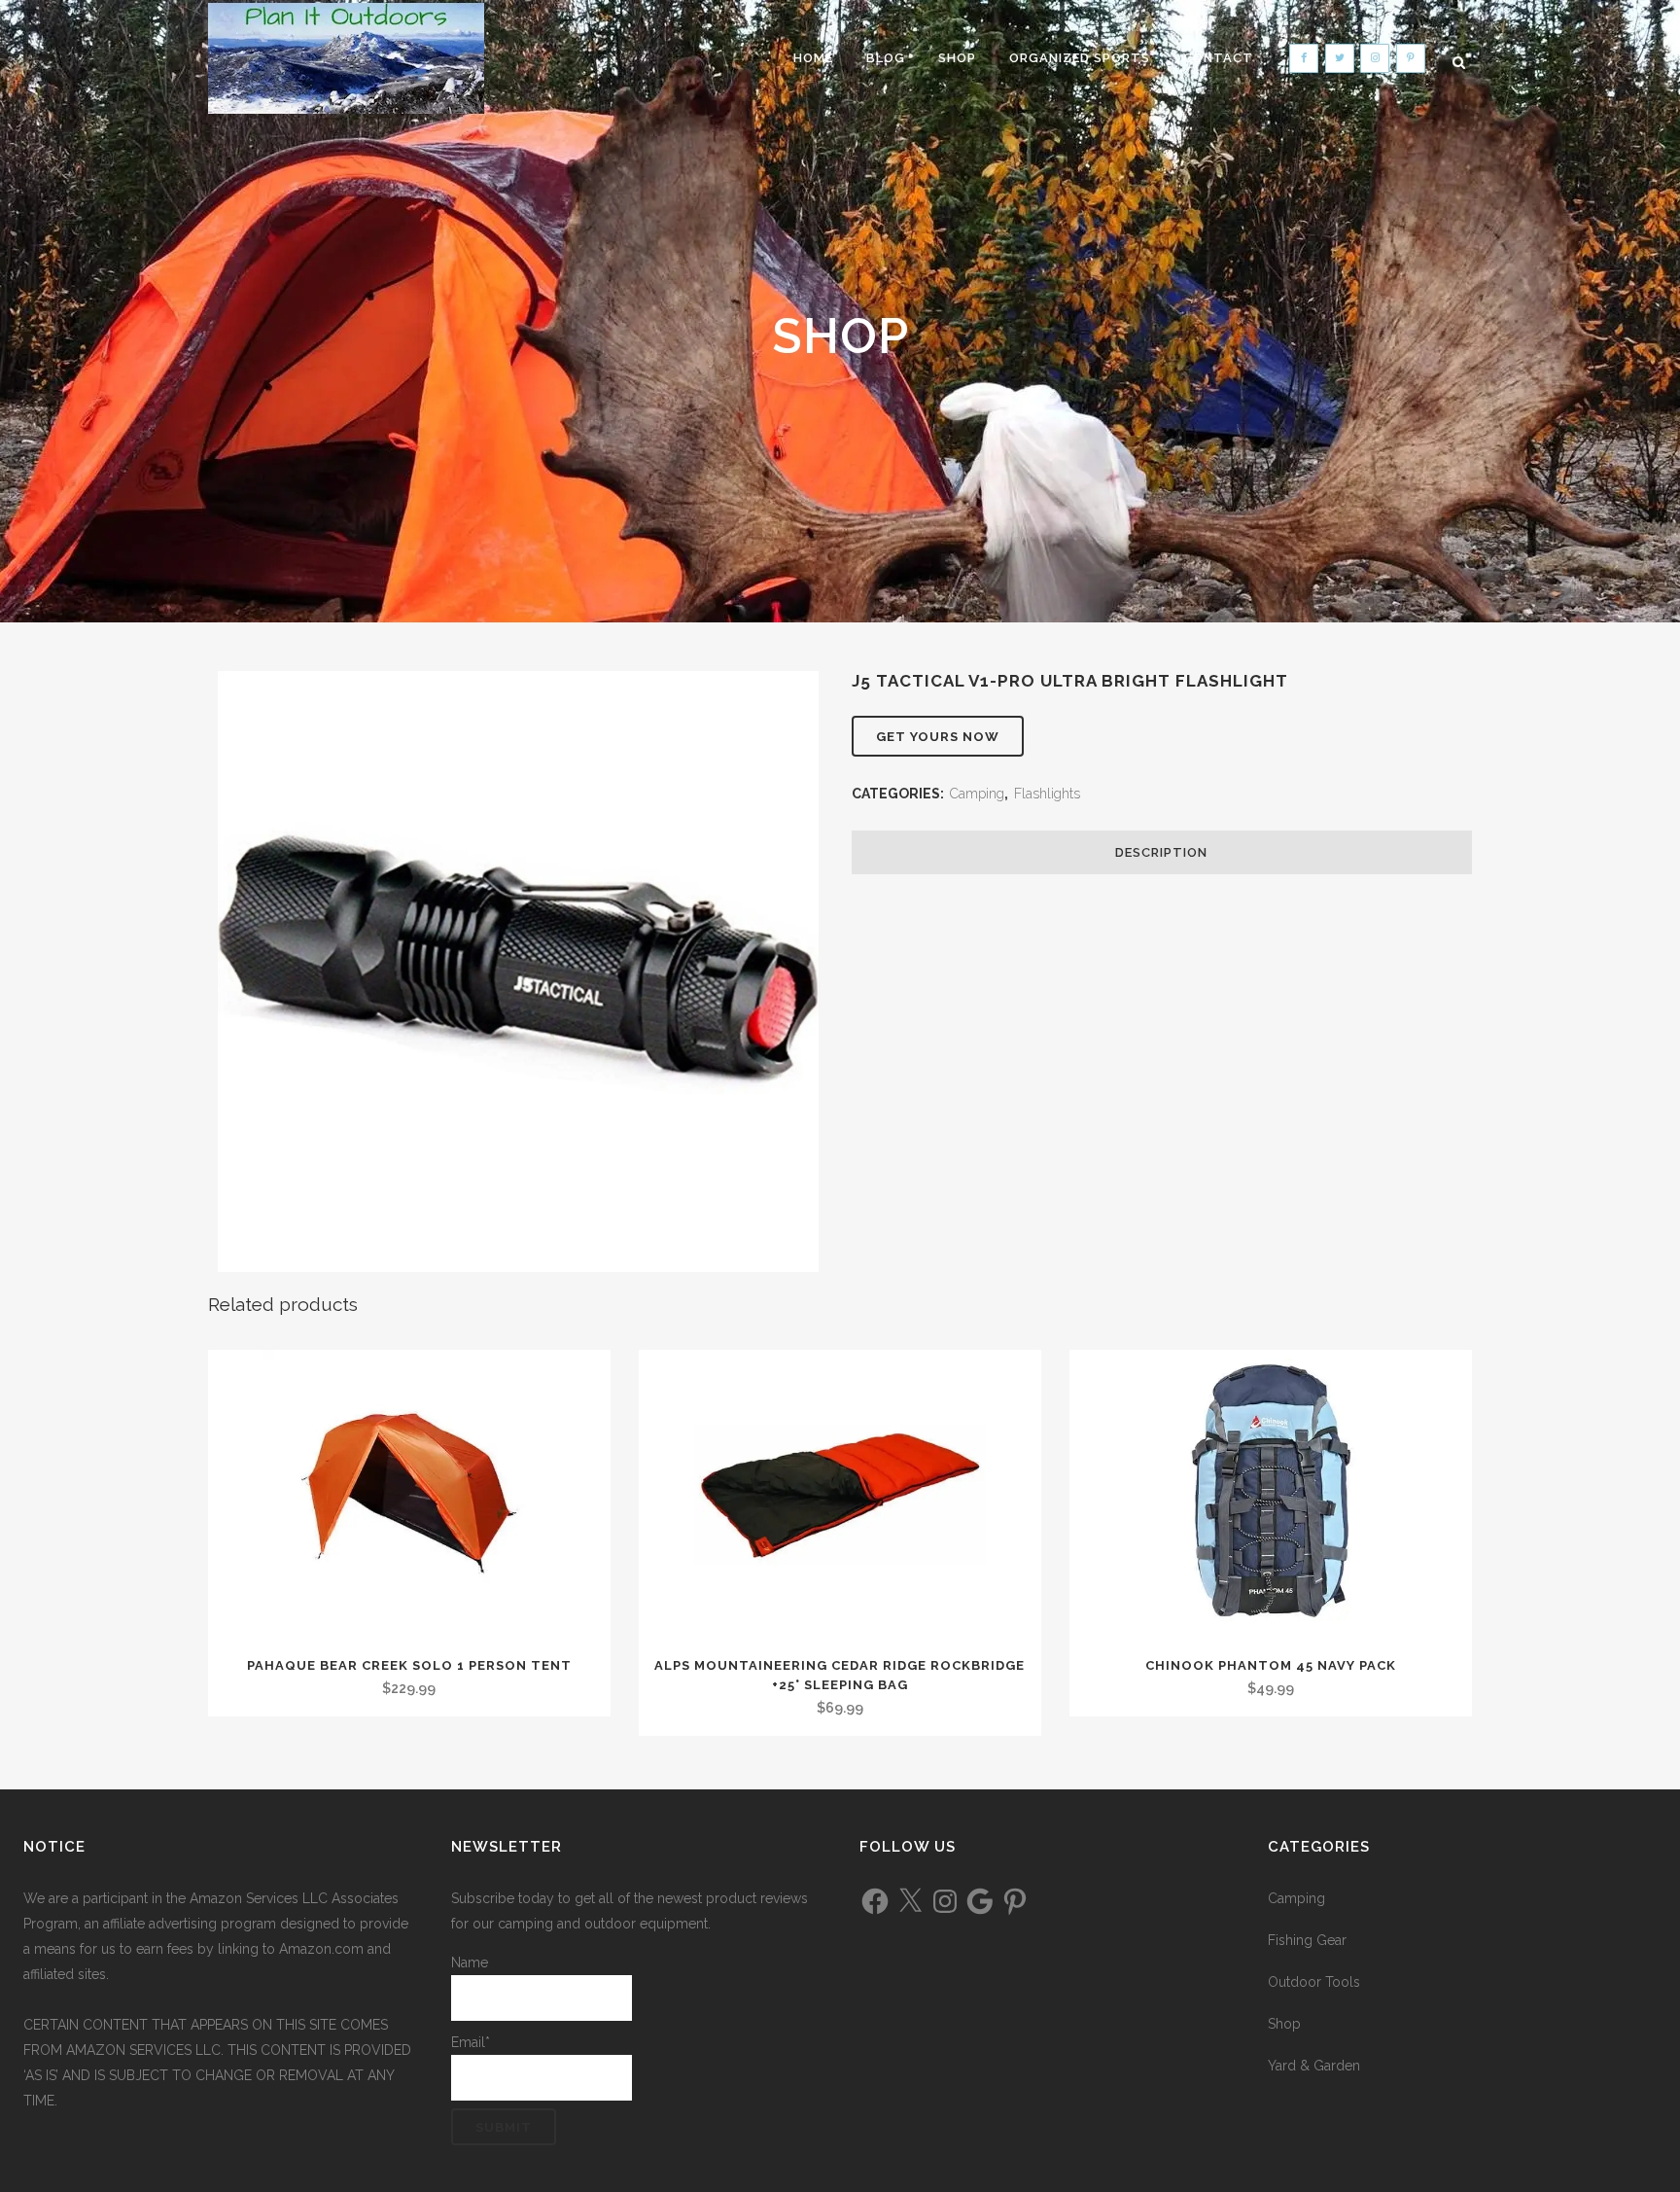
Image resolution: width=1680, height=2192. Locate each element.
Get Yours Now (938, 737)
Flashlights (1047, 794)
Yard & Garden (1314, 2066)
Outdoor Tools (1314, 1982)
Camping (977, 794)
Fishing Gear (1307, 1940)
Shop (1284, 2024)
